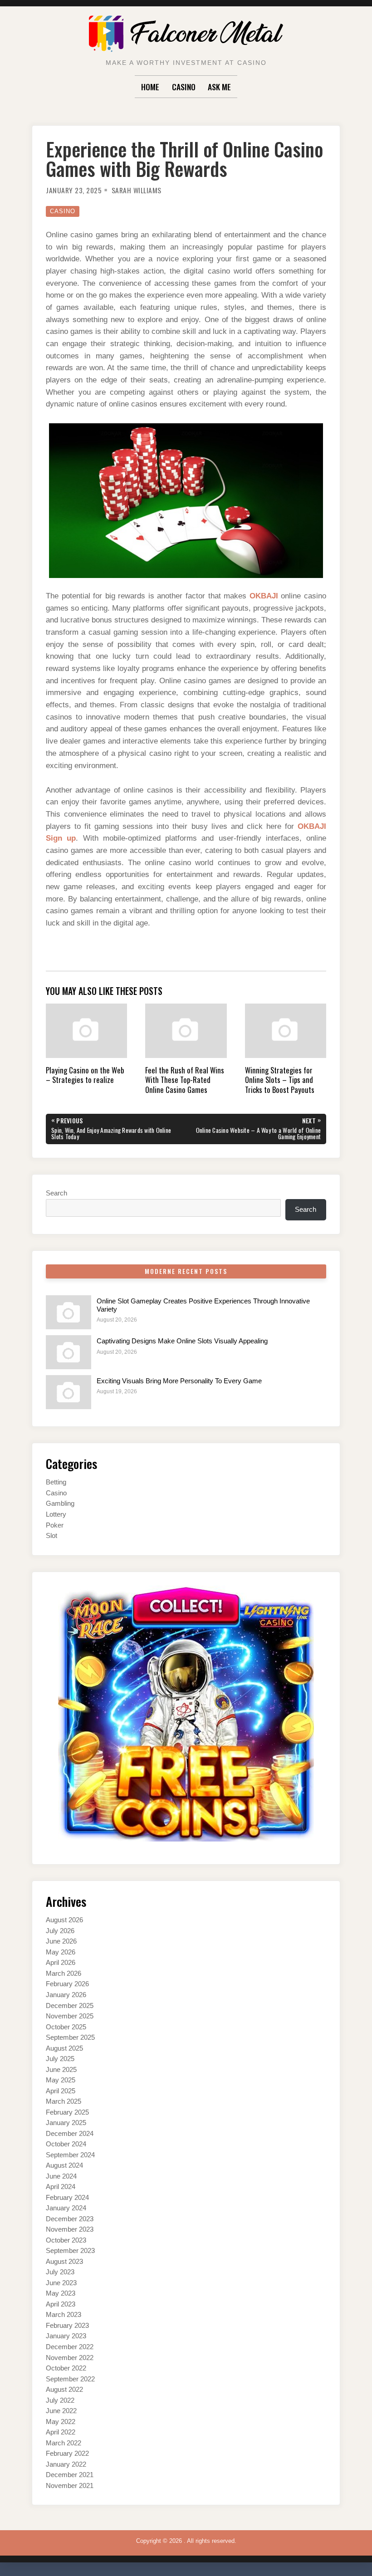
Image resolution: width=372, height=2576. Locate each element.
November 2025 (70, 2016)
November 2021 (70, 2486)
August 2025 (64, 2048)
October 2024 (66, 2144)
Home (150, 87)
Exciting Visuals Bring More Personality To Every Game (179, 1381)
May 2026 (61, 1952)
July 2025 (60, 2059)
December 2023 (70, 2219)
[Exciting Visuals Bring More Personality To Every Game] (69, 1392)
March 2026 (64, 1974)
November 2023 (70, 2229)
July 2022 (60, 2400)
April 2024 (61, 2187)
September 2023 (70, 2251)
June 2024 (61, 2176)
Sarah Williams (137, 190)
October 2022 (66, 2368)
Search (56, 1193)
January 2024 (66, 2208)
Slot (51, 1536)
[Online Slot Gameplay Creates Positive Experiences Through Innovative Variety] (69, 1312)
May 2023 (61, 2293)
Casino (184, 87)
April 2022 (61, 2432)
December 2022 (70, 2347)
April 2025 (61, 2091)
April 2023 (61, 2304)
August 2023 (64, 2262)
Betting (56, 1482)
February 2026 (67, 1984)
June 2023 (61, 2283)
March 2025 (64, 2101)
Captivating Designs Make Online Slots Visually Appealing (182, 1341)
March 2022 (64, 2443)
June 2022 (61, 2411)
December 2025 (70, 2006)
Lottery (56, 1514)
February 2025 (67, 2112)
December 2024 (70, 2134)
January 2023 (66, 2336)
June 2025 (61, 2070)
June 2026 (61, 1941)
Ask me (219, 87)
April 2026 (61, 1963)
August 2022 (64, 2390)
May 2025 (61, 2080)
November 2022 (70, 2358)
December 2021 (70, 2475)
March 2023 (64, 2315)
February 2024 (67, 2198)
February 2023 (67, 2326)
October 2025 (66, 2027)
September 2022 (70, 2379)
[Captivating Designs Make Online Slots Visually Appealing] (69, 1352)
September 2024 (70, 2155)
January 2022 (66, 2464)
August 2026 (64, 1920)
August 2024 (64, 2165)
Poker (55, 1525)
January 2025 (66, 2123)
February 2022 (67, 2454)
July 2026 (60, 1931)
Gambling (60, 1503)
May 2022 (61, 2422)
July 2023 (60, 2272)
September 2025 (70, 2037)
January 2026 (66, 1995)
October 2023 (66, 2240)
